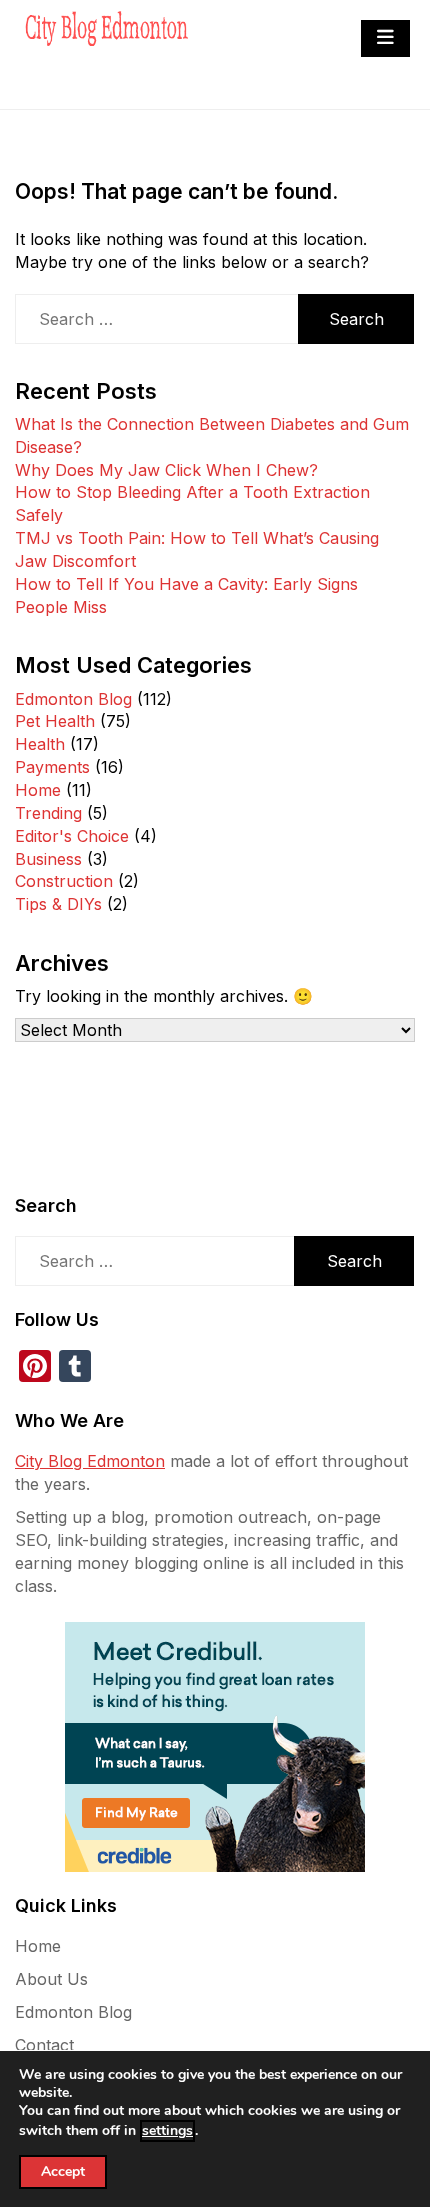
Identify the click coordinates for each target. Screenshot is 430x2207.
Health (40, 744)
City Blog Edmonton (90, 1461)
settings (167, 2130)
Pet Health (55, 721)
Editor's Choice (72, 836)
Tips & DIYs (58, 904)
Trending (48, 813)
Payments (52, 767)
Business (48, 859)
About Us (51, 1979)
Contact (44, 2045)
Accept (63, 2171)
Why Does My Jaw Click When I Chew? (166, 470)
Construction (64, 881)
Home (38, 790)
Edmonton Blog (73, 699)
